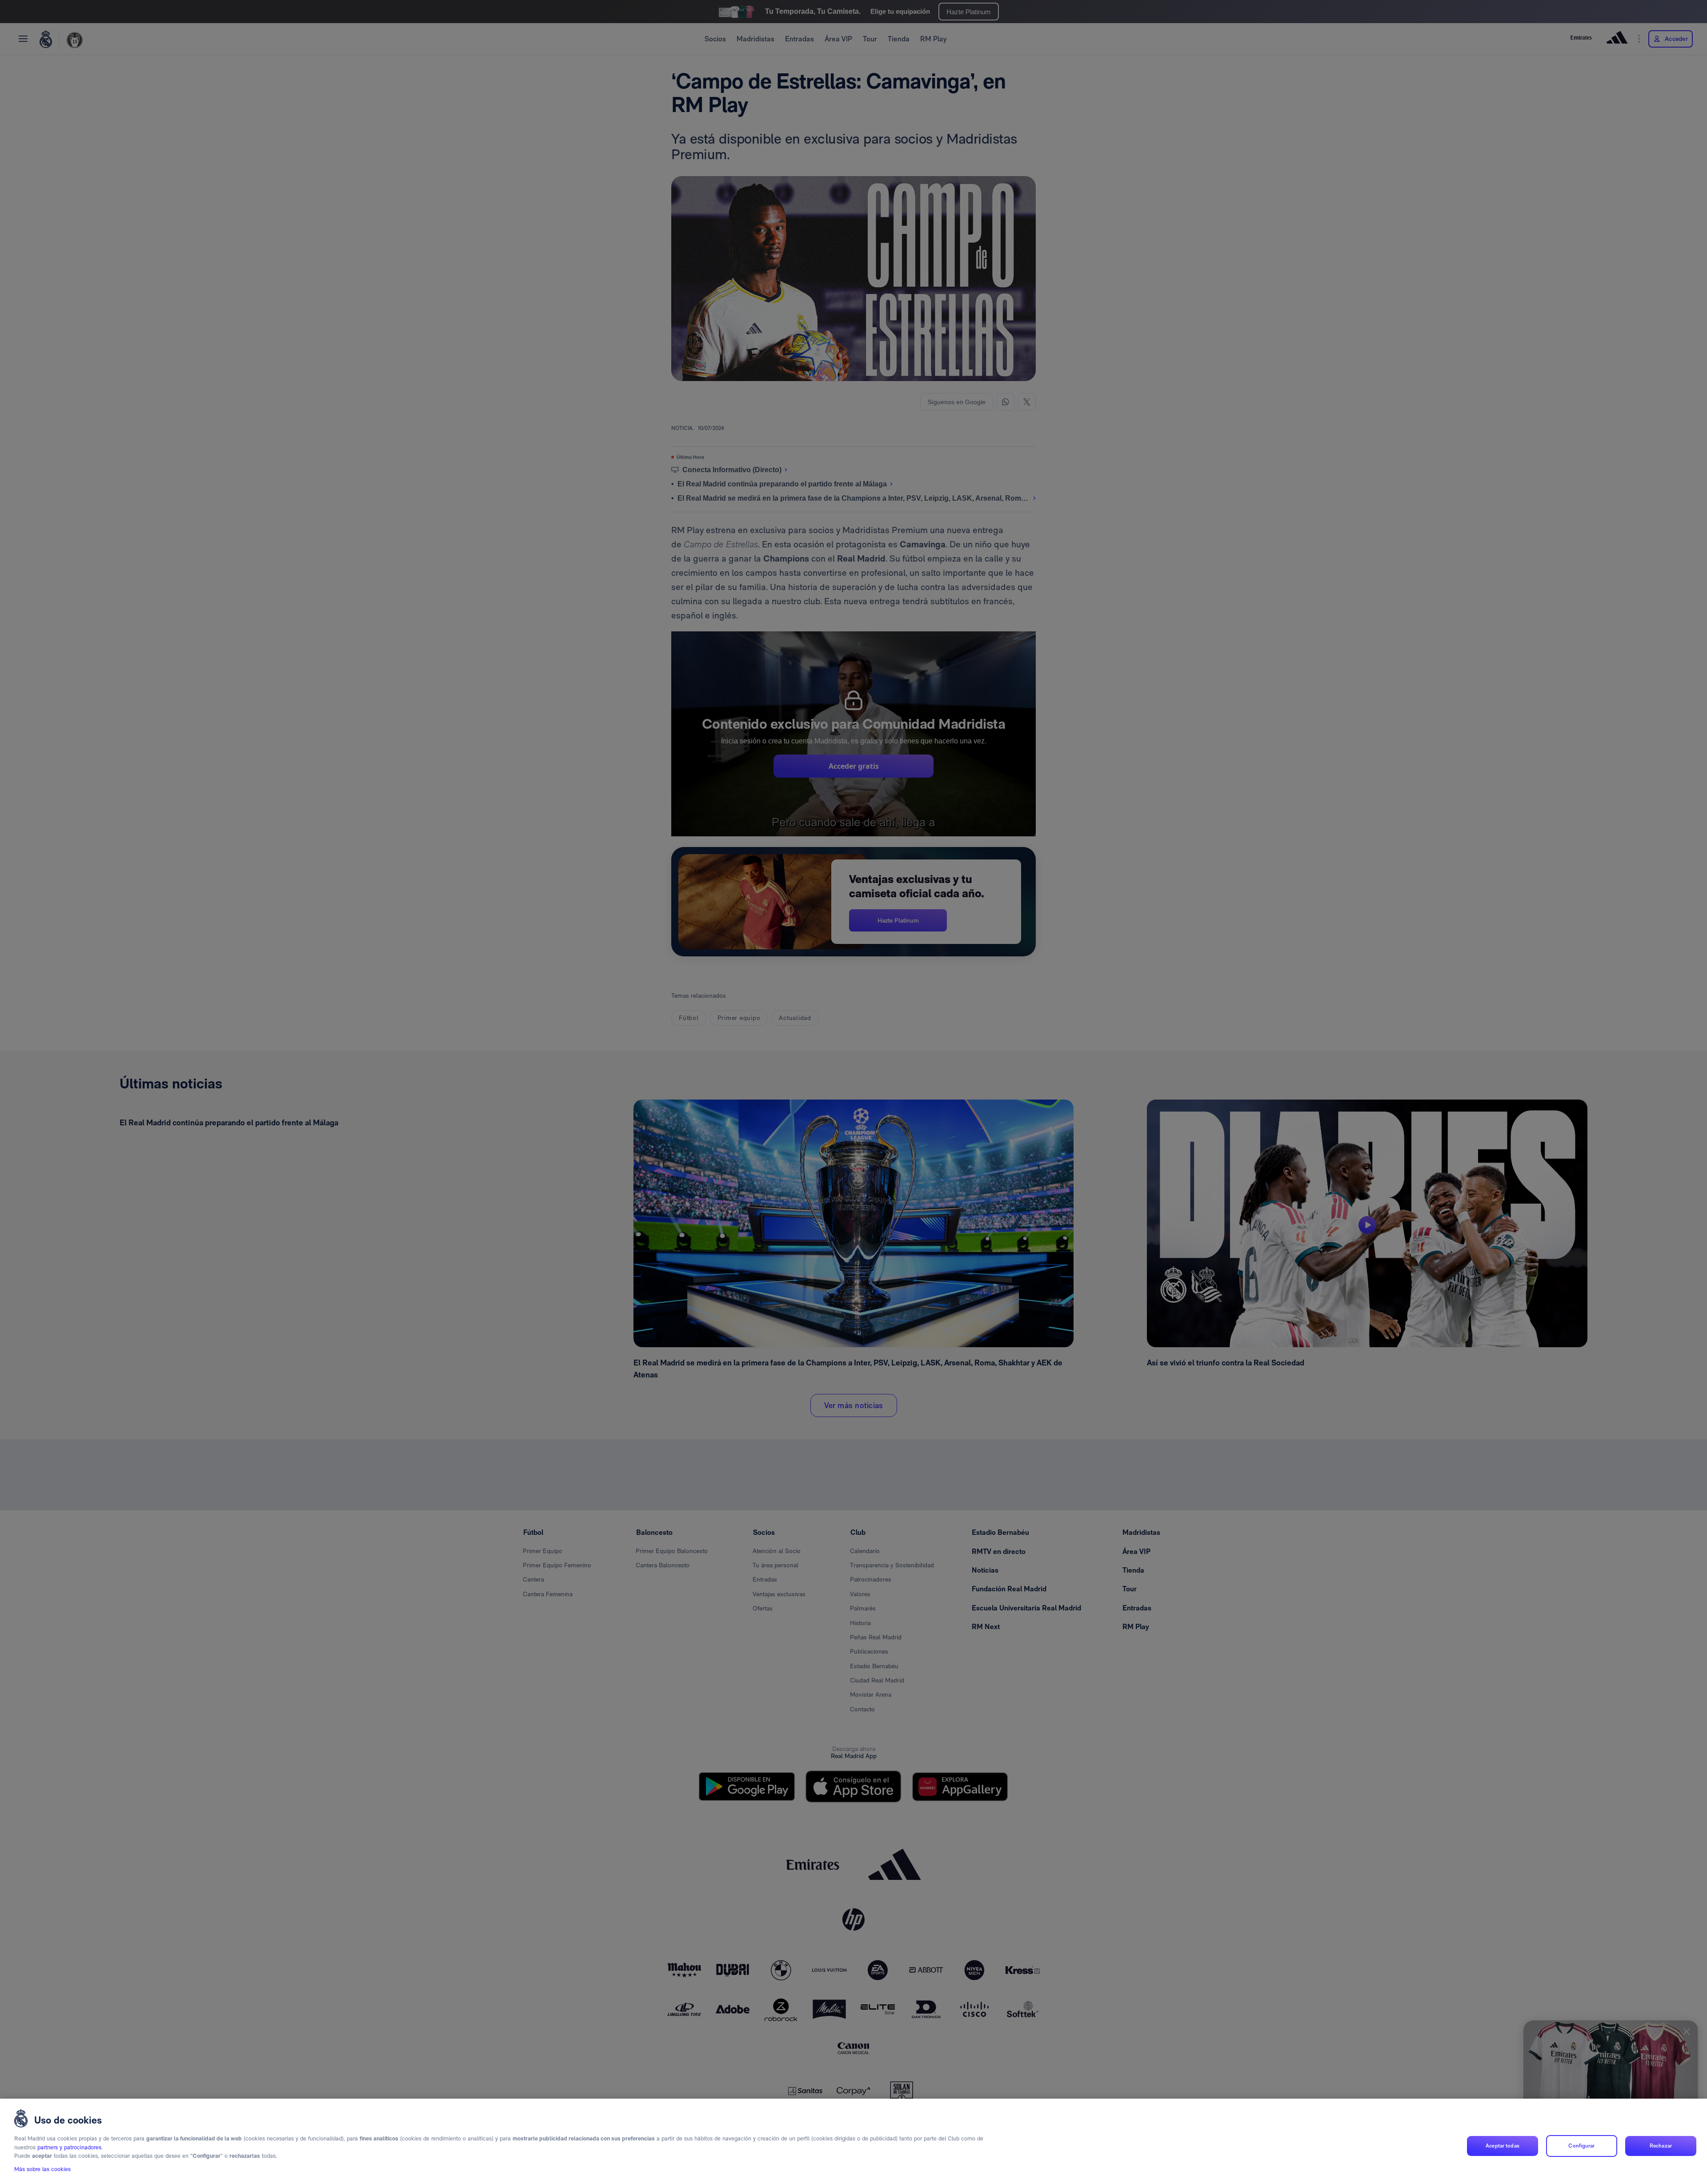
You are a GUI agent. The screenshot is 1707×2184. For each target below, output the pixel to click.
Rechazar (1661, 2146)
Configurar (1581, 2146)
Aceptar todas (1503, 2146)
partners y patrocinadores (69, 2147)
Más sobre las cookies (42, 2169)
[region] (853, 2141)
